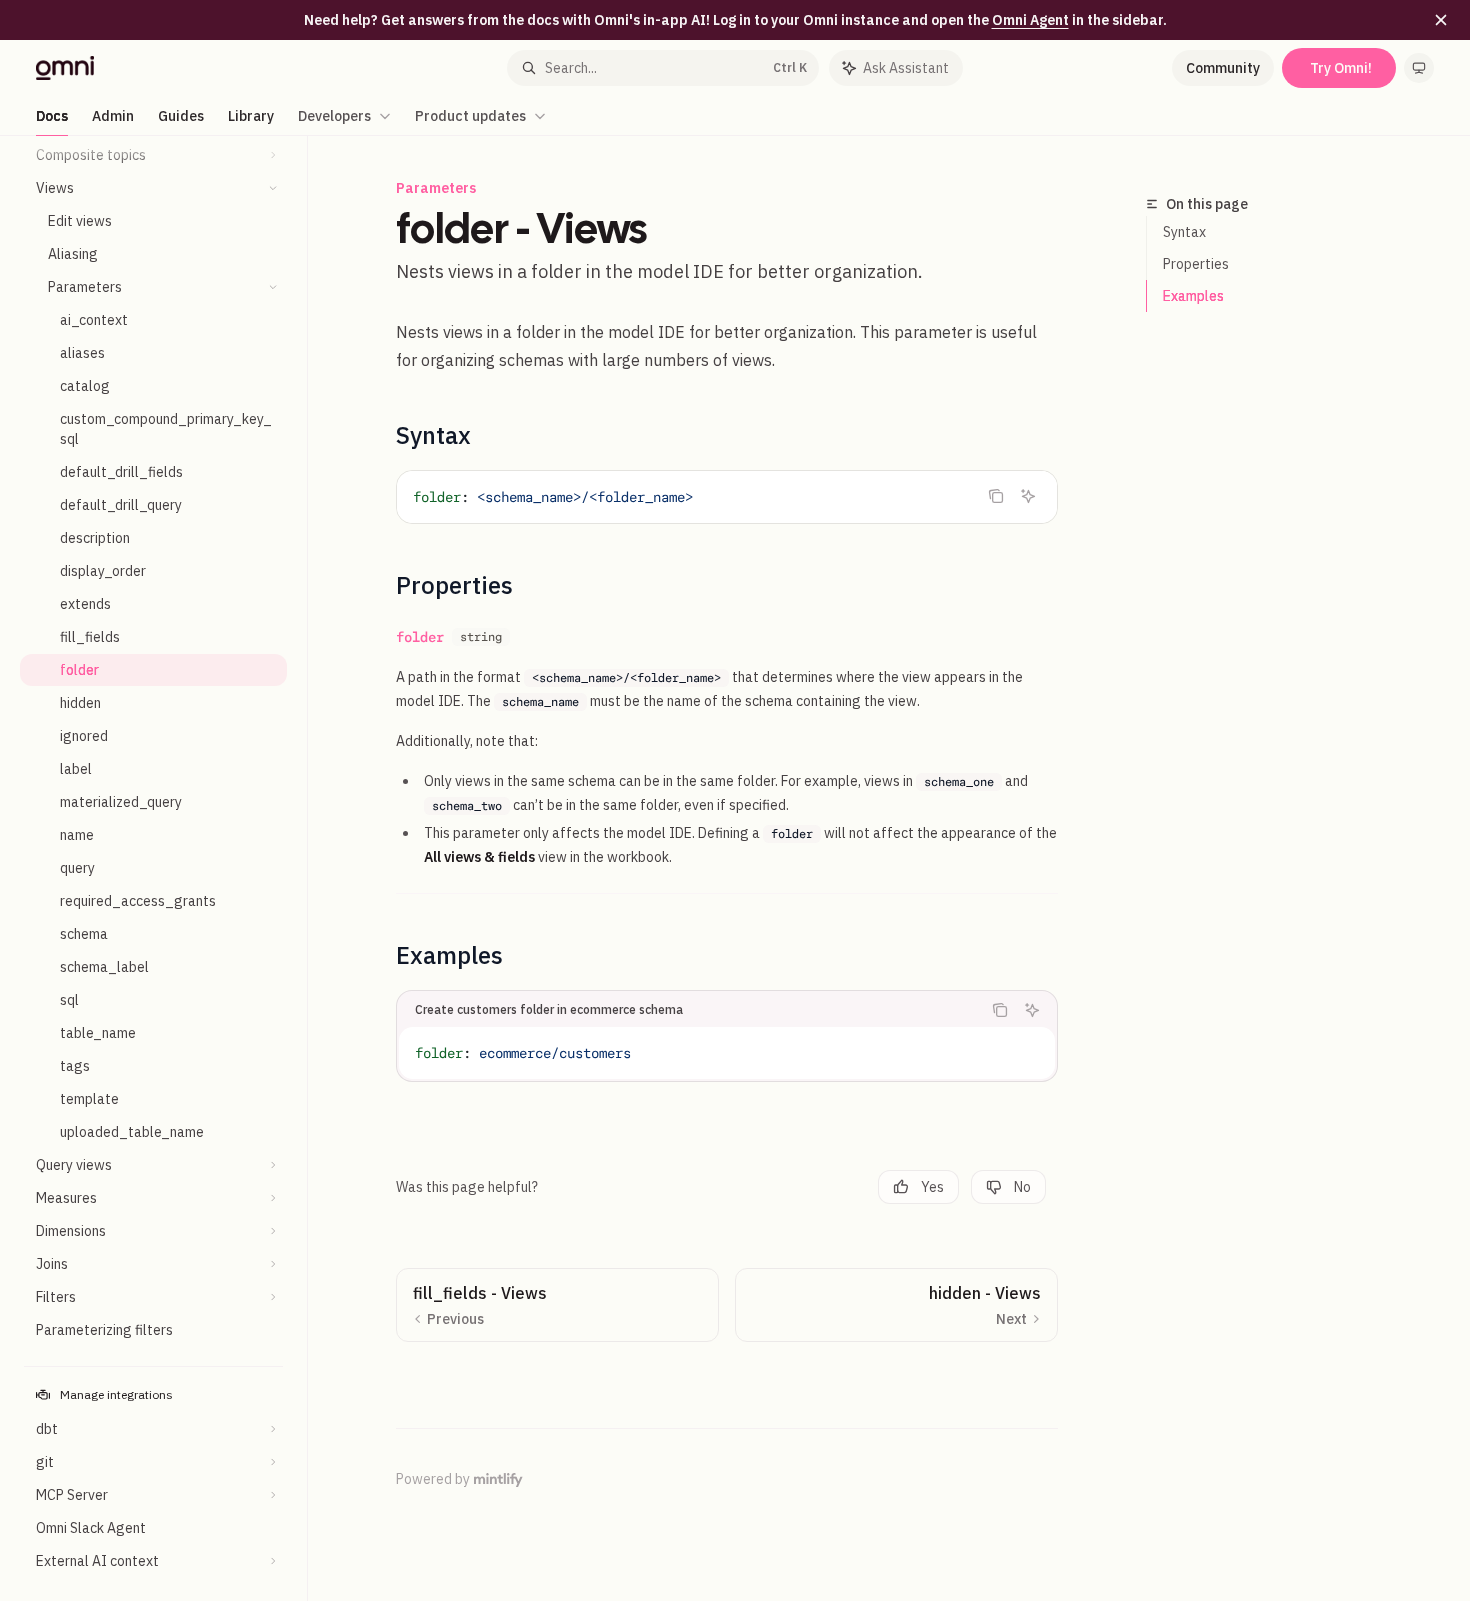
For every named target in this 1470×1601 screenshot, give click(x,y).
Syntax (1184, 232)
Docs (52, 116)
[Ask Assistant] (1028, 496)
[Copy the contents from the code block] (996, 496)
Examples (1193, 296)
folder (420, 637)
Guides (181, 116)
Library (251, 116)
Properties (1196, 264)
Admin (113, 116)
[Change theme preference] (1419, 68)
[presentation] (163, 868)
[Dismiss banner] (1441, 20)
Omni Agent (1030, 20)
